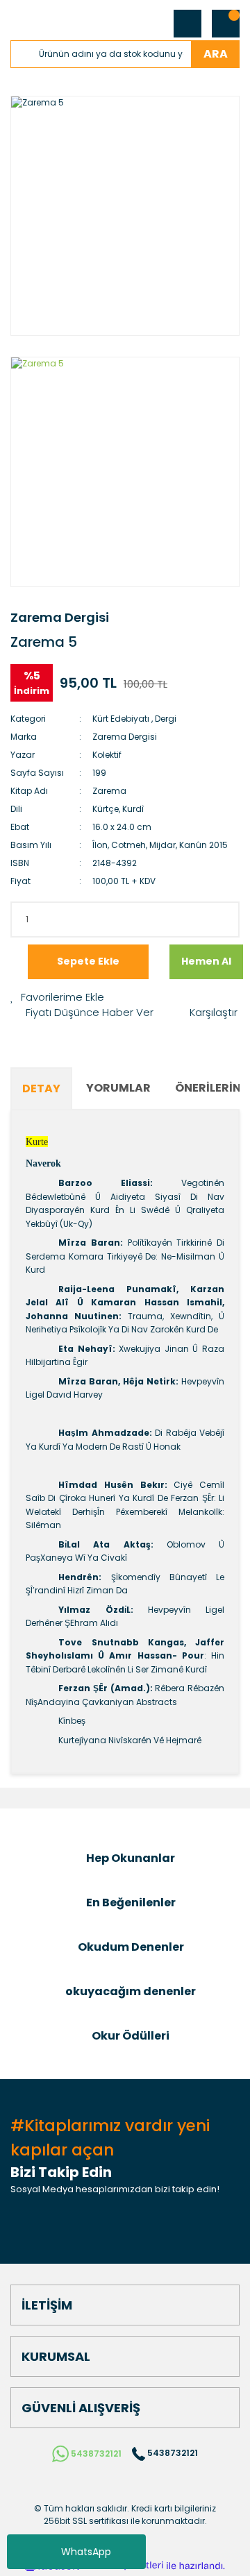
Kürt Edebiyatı (121, 719)
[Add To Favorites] (57, 998)
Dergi (166, 719)
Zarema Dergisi (60, 617)
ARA (216, 54)
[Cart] (226, 24)
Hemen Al (206, 961)
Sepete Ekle (88, 961)
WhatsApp (86, 2552)
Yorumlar (118, 1088)
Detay (41, 1088)
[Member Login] (187, 24)
